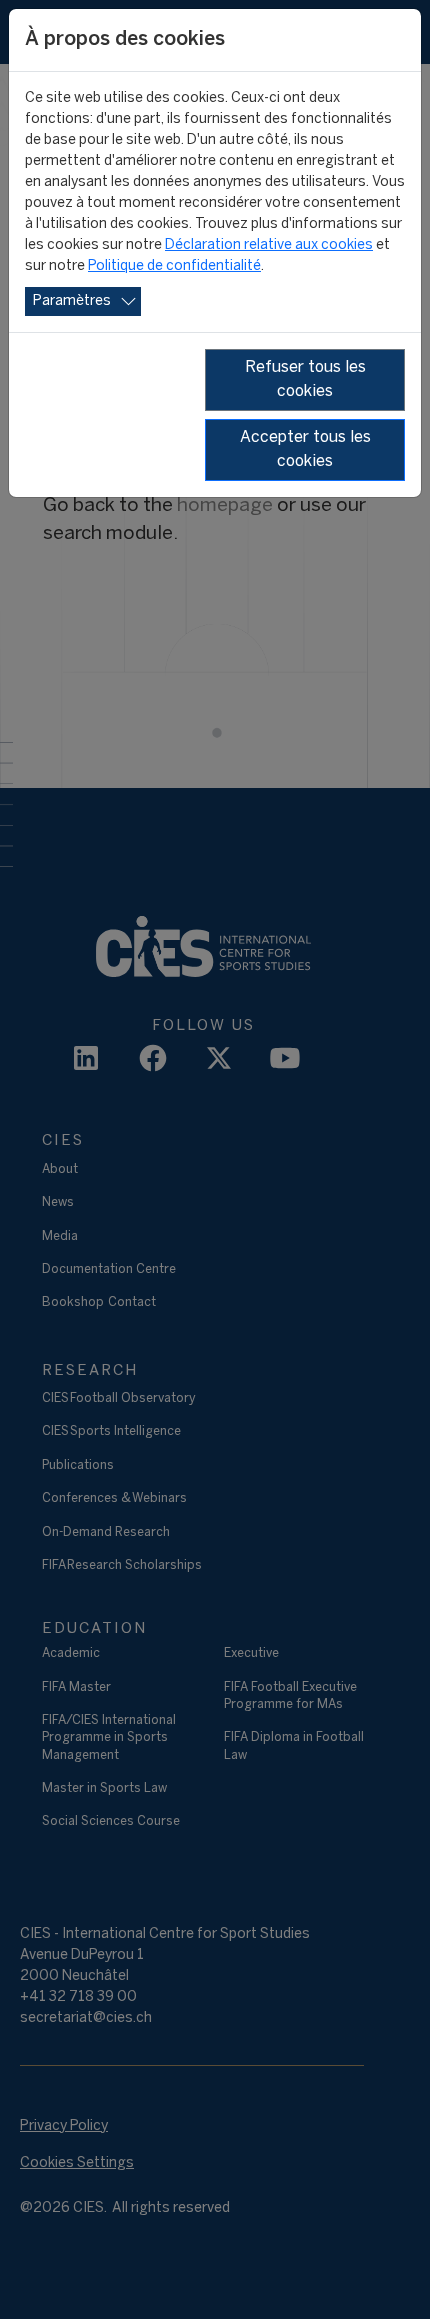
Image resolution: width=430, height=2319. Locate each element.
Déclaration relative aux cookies (269, 245)
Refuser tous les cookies (305, 379)
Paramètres (72, 301)
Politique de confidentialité (174, 266)
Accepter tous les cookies (305, 449)
